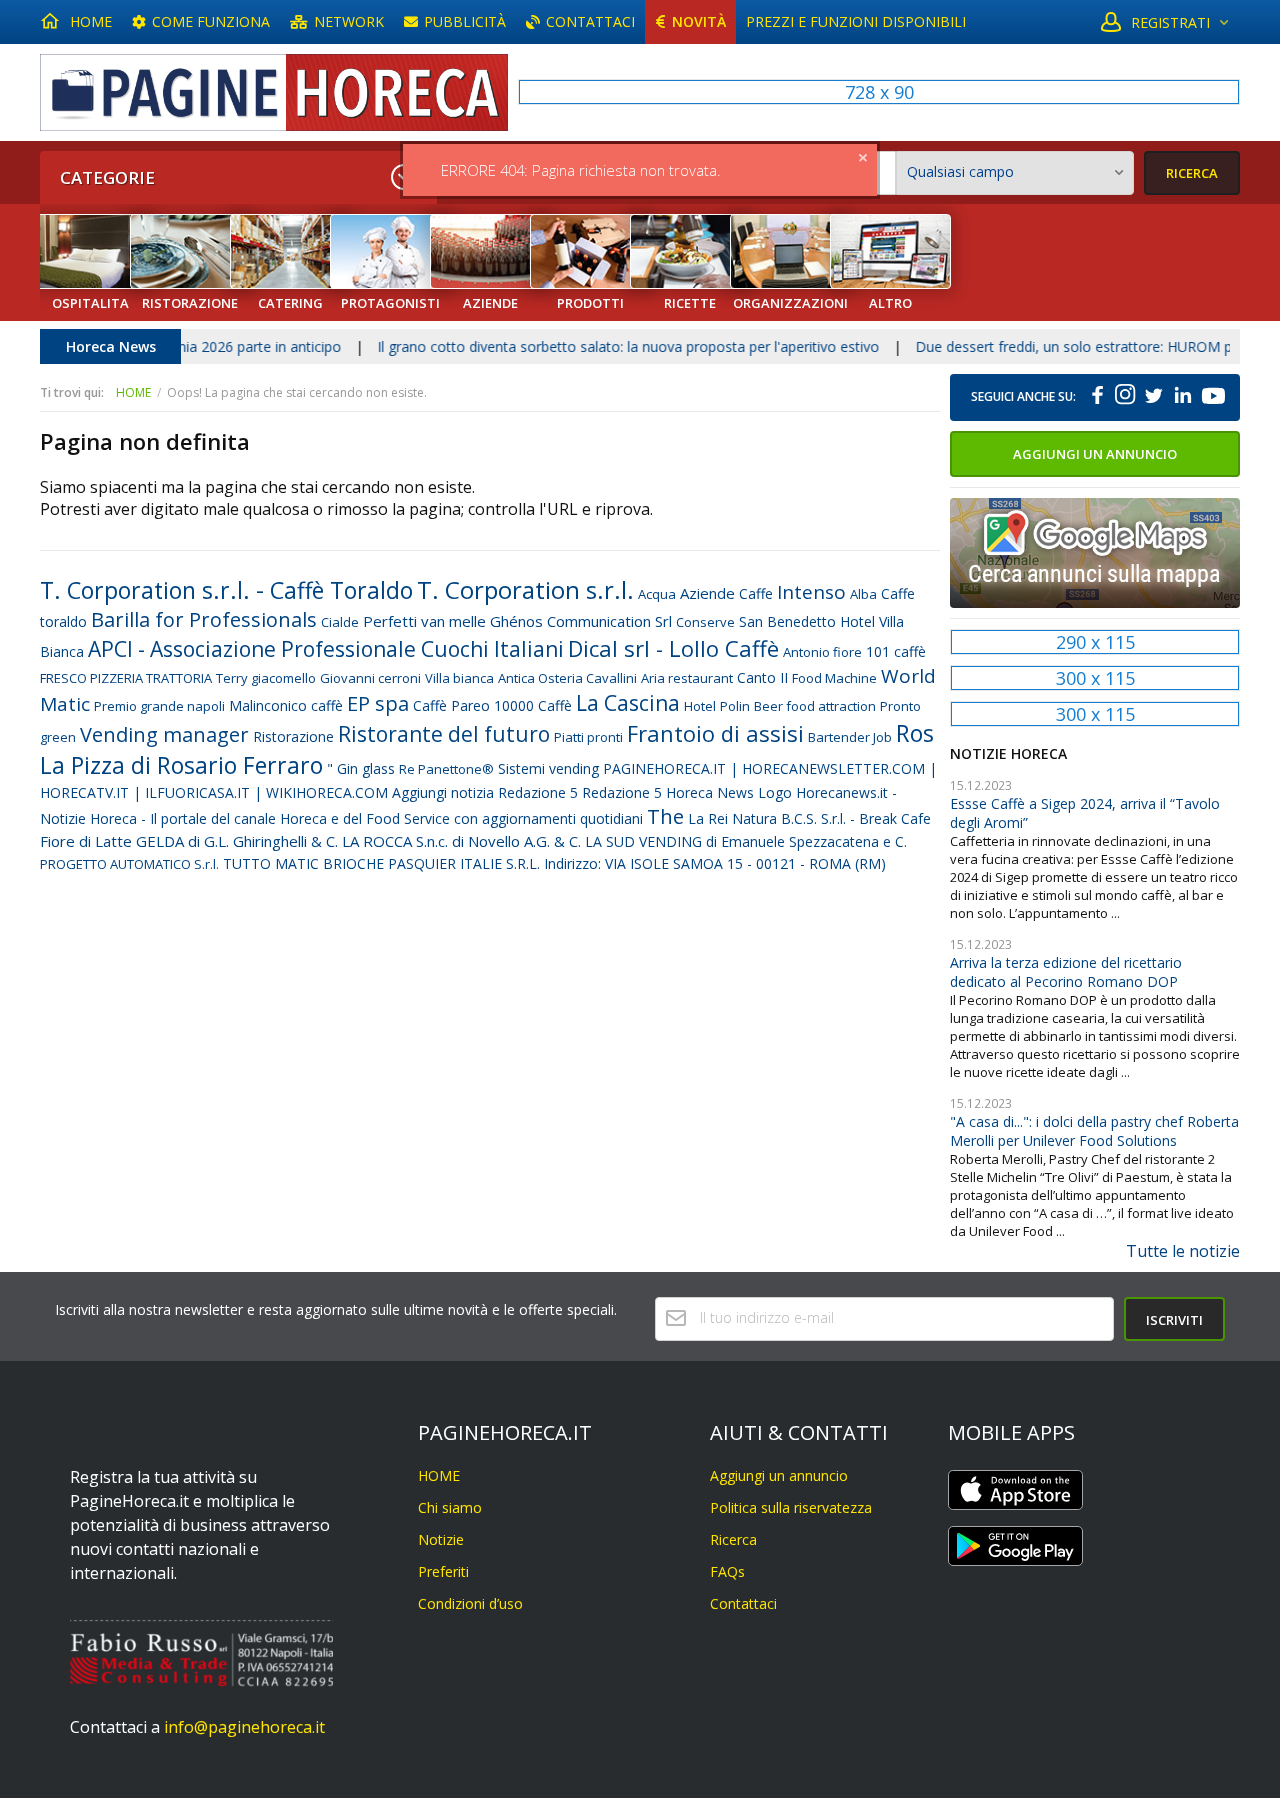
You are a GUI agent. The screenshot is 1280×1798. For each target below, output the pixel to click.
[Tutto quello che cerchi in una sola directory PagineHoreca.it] (274, 92)
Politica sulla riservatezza (791, 1507)
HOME (91, 21)
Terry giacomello (266, 678)
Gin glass (366, 768)
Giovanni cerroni (370, 678)
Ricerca (733, 1539)
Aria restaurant (687, 678)
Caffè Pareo (451, 705)
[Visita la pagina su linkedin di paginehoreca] (1183, 397)
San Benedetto (787, 621)
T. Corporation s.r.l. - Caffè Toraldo (226, 590)
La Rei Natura (732, 818)
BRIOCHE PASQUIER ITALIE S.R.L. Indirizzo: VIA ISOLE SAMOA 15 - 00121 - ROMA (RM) (604, 863)
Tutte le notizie (1183, 1251)
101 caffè (896, 651)
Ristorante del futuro (444, 734)
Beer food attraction (815, 706)
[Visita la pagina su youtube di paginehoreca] (1212, 397)
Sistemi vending (548, 768)
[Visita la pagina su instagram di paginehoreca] (1126, 397)
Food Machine (834, 678)
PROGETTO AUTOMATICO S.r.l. (129, 864)
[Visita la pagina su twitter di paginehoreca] (1153, 397)
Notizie (441, 1539)
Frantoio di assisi (715, 733)
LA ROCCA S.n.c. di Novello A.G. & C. (461, 841)
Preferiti (443, 1571)
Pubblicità (465, 21)
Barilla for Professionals (204, 619)
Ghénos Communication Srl (581, 621)
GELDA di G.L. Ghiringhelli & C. (237, 841)
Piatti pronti (588, 737)
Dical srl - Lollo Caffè (673, 648)
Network (349, 21)
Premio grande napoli (159, 706)
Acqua (657, 594)
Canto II (762, 677)
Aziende (707, 593)
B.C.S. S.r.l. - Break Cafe (856, 818)
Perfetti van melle (424, 621)
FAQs (727, 1571)
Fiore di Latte (86, 841)
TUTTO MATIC (271, 863)
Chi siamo (450, 1507)
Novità (699, 21)
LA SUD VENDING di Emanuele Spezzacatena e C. (746, 841)
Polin (735, 706)
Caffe (756, 593)
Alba (863, 594)
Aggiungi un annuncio (1095, 454)
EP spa (378, 703)
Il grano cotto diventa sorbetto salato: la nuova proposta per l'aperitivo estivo (591, 346)
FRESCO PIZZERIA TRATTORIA (126, 678)
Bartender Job (850, 737)
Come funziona (211, 21)
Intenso (811, 592)
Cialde (340, 622)
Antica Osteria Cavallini (567, 678)
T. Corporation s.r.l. (525, 589)
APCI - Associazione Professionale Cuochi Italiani (326, 649)
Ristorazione (293, 736)
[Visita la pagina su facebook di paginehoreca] (1098, 397)
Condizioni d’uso (470, 1603)
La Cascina (628, 703)
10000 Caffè (533, 705)
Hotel (700, 706)
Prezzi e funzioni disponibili (856, 21)
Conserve (705, 622)
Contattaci (590, 21)
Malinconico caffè (286, 705)
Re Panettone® (446, 769)
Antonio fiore (822, 652)
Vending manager (164, 734)
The (665, 816)
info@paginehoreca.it (244, 1727)
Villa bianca (459, 678)
